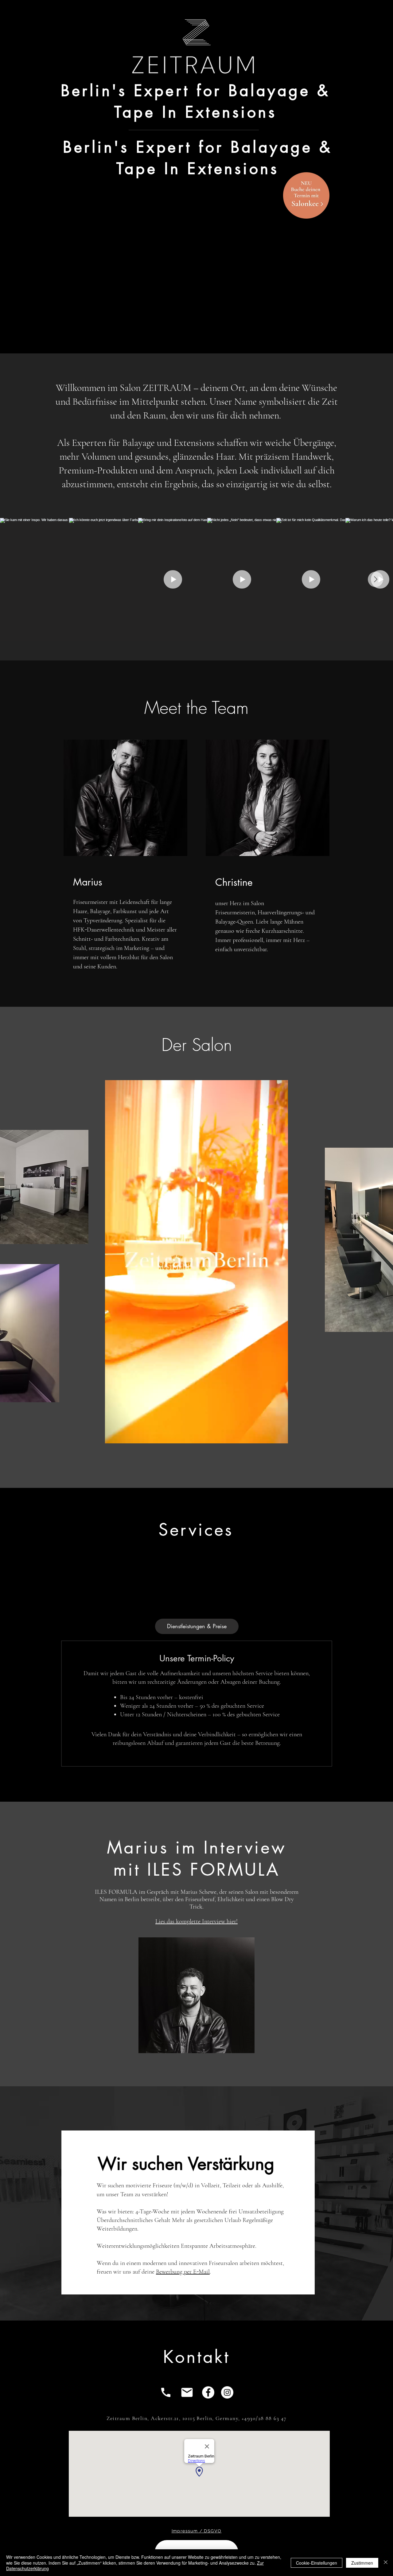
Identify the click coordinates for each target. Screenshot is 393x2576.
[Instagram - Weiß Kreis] (227, 2392)
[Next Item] (375, 579)
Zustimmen (362, 2563)
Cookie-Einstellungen (317, 2563)
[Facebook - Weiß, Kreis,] (208, 2392)
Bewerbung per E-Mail (183, 2272)
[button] (280, 1437)
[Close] (386, 2563)
